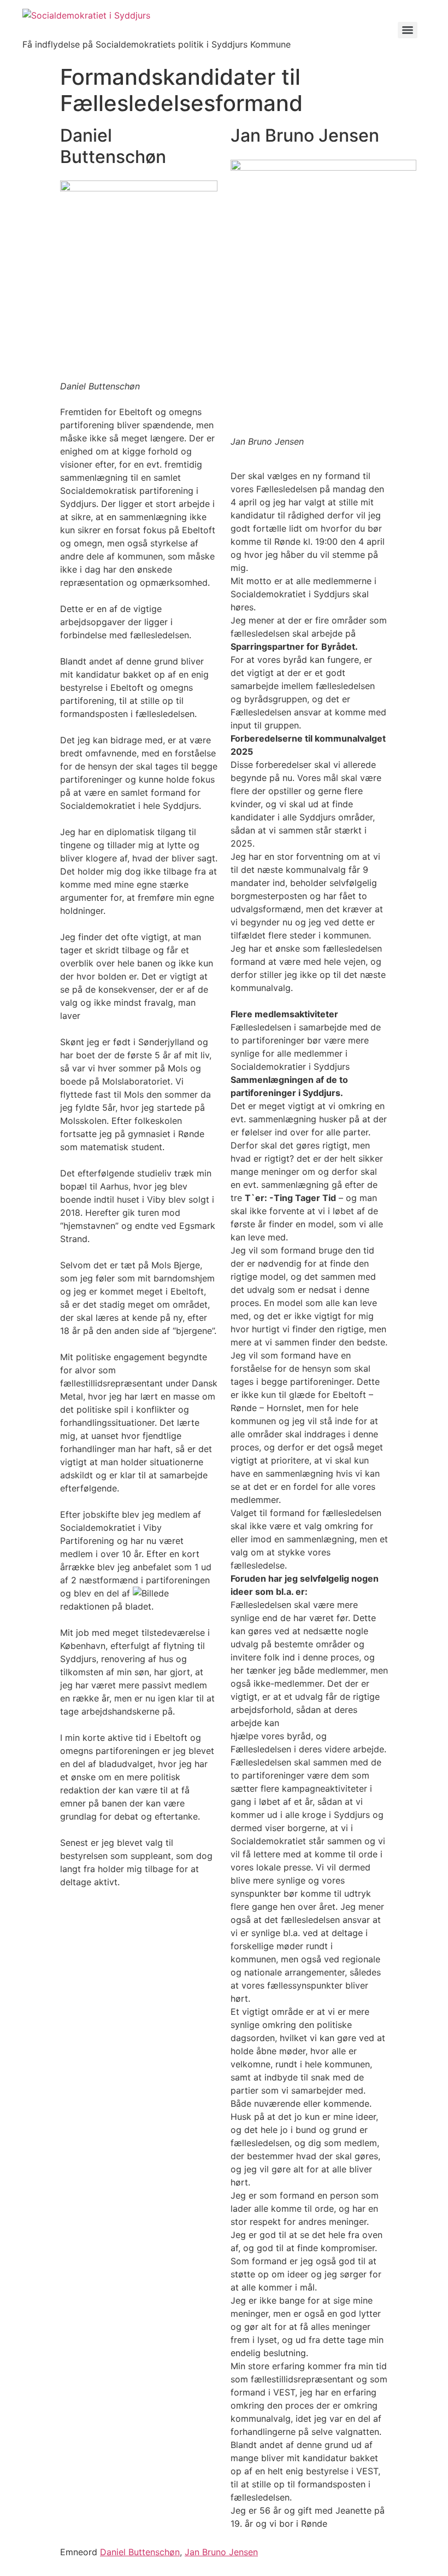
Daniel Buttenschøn (140, 2552)
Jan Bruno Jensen (221, 2552)
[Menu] (408, 30)
